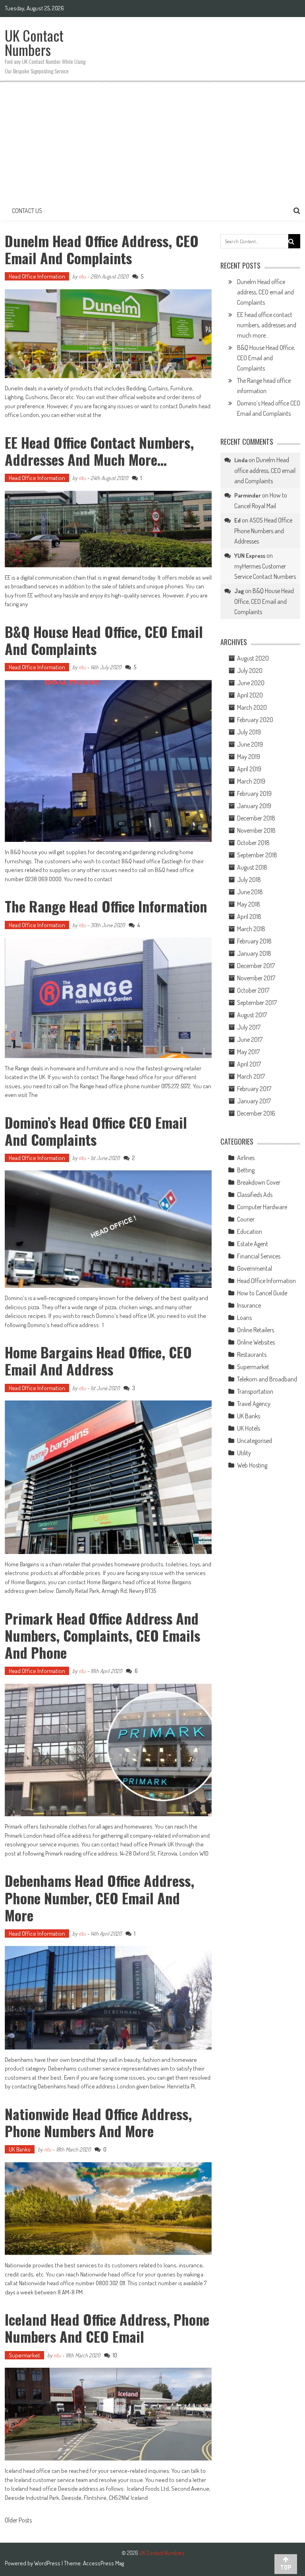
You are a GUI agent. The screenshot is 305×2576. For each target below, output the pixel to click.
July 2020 (250, 670)
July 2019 (249, 732)
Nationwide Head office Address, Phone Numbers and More (98, 2122)
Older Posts (18, 2521)
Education (250, 1231)
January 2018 (254, 953)
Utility (244, 1453)
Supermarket (24, 2355)
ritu (82, 276)
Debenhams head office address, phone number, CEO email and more (99, 1897)
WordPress (48, 2563)
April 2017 (249, 1064)
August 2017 (252, 1015)
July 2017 (249, 1027)
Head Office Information (37, 276)
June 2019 (250, 744)
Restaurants (252, 1354)
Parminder (248, 495)
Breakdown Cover (259, 1182)
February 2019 (254, 793)
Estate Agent (253, 1244)
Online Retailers (256, 1330)
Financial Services (259, 1256)
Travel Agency (254, 1404)
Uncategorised (255, 1441)
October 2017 (253, 990)
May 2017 (248, 1052)
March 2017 (251, 1076)
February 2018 (254, 941)
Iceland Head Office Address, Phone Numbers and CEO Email (107, 2328)
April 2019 (249, 769)
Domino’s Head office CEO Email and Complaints (96, 1131)
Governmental (255, 1268)
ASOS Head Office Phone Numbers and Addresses (263, 531)
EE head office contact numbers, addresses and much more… (99, 451)
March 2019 (251, 781)
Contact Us (27, 211)
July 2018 (249, 880)
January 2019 (254, 806)
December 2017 (256, 966)
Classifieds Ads (255, 1195)
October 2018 (253, 843)
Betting (246, 1170)
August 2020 (253, 658)
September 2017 (257, 1003)
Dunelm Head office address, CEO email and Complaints (102, 249)
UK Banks (20, 2149)
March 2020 (252, 707)
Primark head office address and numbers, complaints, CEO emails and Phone (102, 1635)
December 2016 (256, 1113)
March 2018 (251, 929)
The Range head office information (106, 906)
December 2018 (256, 818)
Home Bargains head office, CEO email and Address (98, 1360)
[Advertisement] (152, 142)
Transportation (255, 1391)
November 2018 (256, 830)
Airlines (246, 1158)
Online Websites (256, 1342)
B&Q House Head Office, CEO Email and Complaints (104, 640)
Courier (246, 1219)
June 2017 (250, 1039)
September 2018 (257, 855)
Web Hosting (252, 1465)
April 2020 (250, 695)
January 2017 (254, 1101)
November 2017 (256, 978)
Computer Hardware (262, 1207)
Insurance (249, 1305)
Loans (244, 1318)
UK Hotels (249, 1428)
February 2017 (254, 1089)
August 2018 (252, 867)
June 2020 (251, 683)
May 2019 (249, 757)
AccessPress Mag (103, 2563)
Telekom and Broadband (267, 1379)
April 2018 (249, 916)
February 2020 (255, 720)
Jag (239, 591)
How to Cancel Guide (262, 1293)
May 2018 (249, 904)
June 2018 (250, 892)
